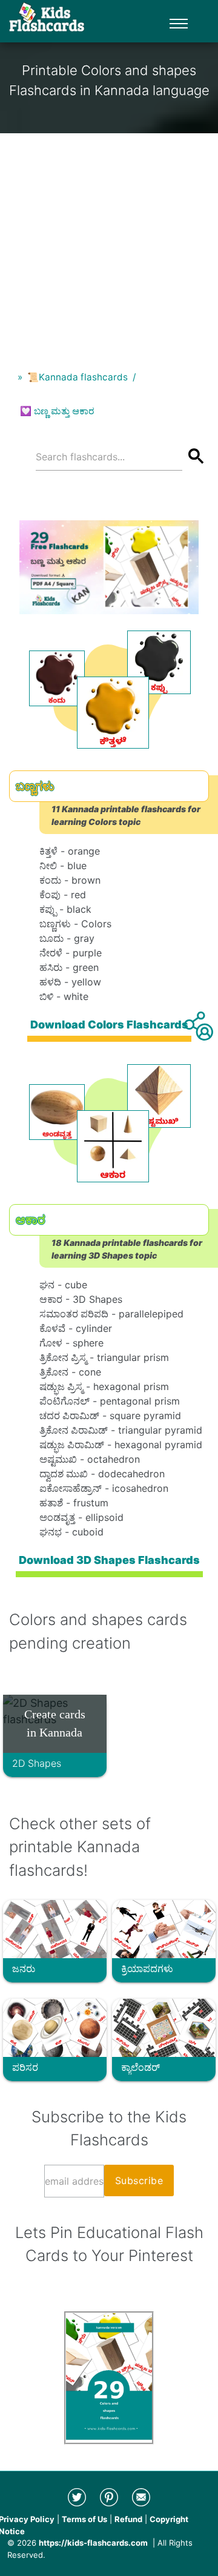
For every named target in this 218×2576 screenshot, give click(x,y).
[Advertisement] (109, 242)
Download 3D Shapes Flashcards (109, 1560)
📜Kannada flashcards (78, 377)
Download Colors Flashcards (109, 1025)
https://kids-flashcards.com (93, 2543)
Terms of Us (84, 2519)
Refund (128, 2519)
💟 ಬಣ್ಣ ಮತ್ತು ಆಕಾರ (57, 411)
